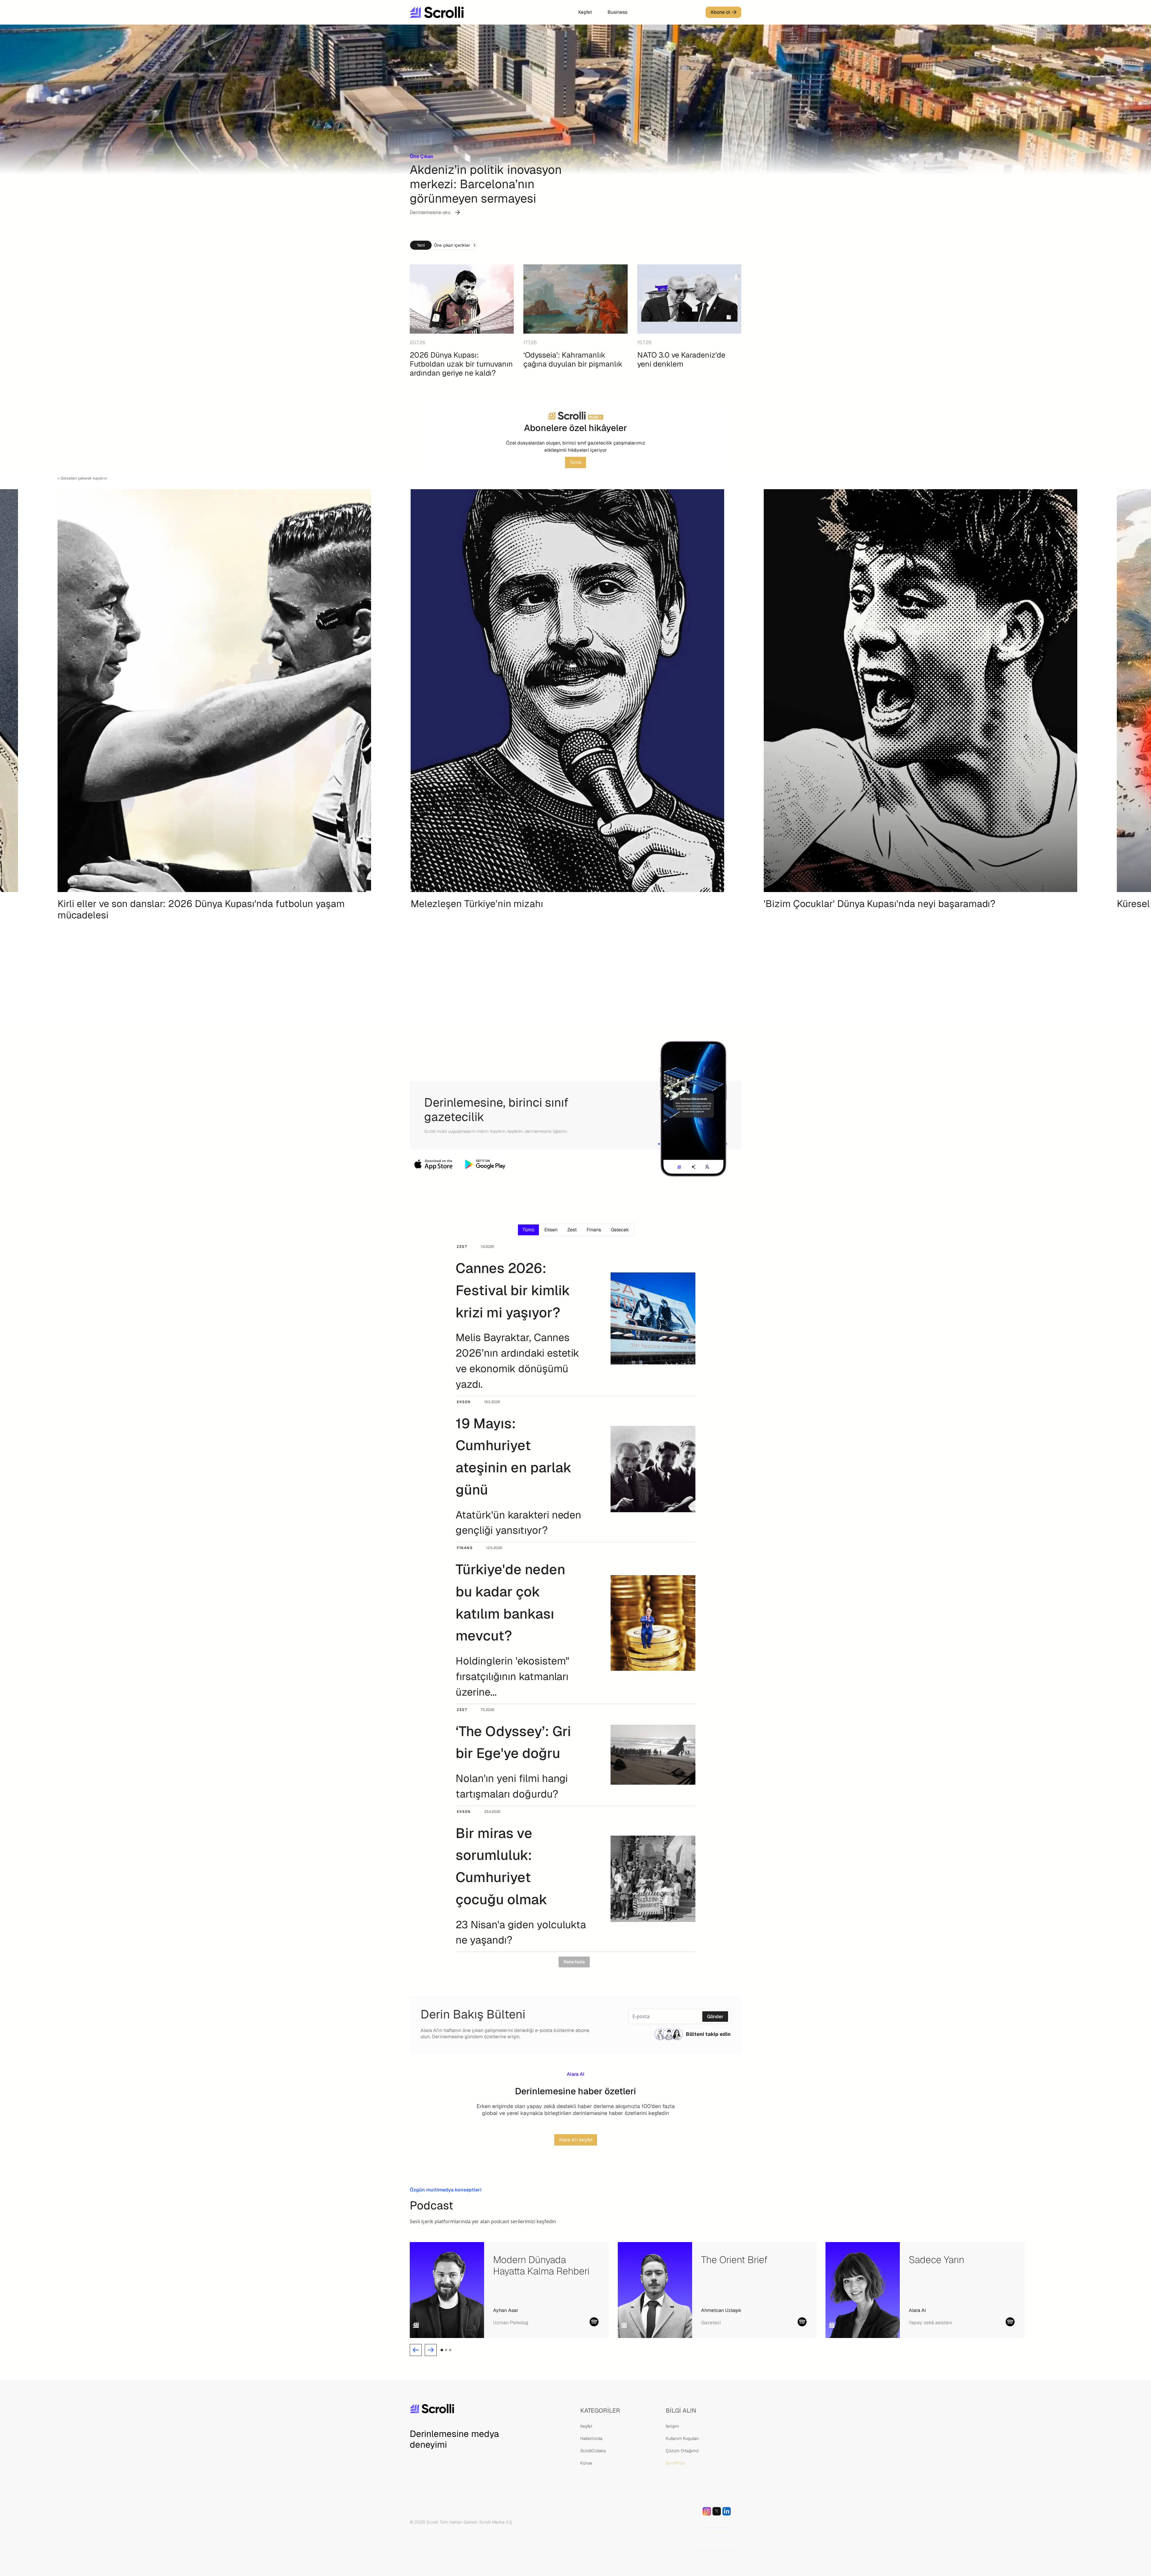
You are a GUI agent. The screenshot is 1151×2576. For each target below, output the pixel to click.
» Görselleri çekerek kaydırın (82, 478)
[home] (455, 12)
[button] (416, 2350)
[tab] (528, 1230)
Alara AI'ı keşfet (576, 2140)
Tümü (575, 462)
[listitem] (223, 748)
